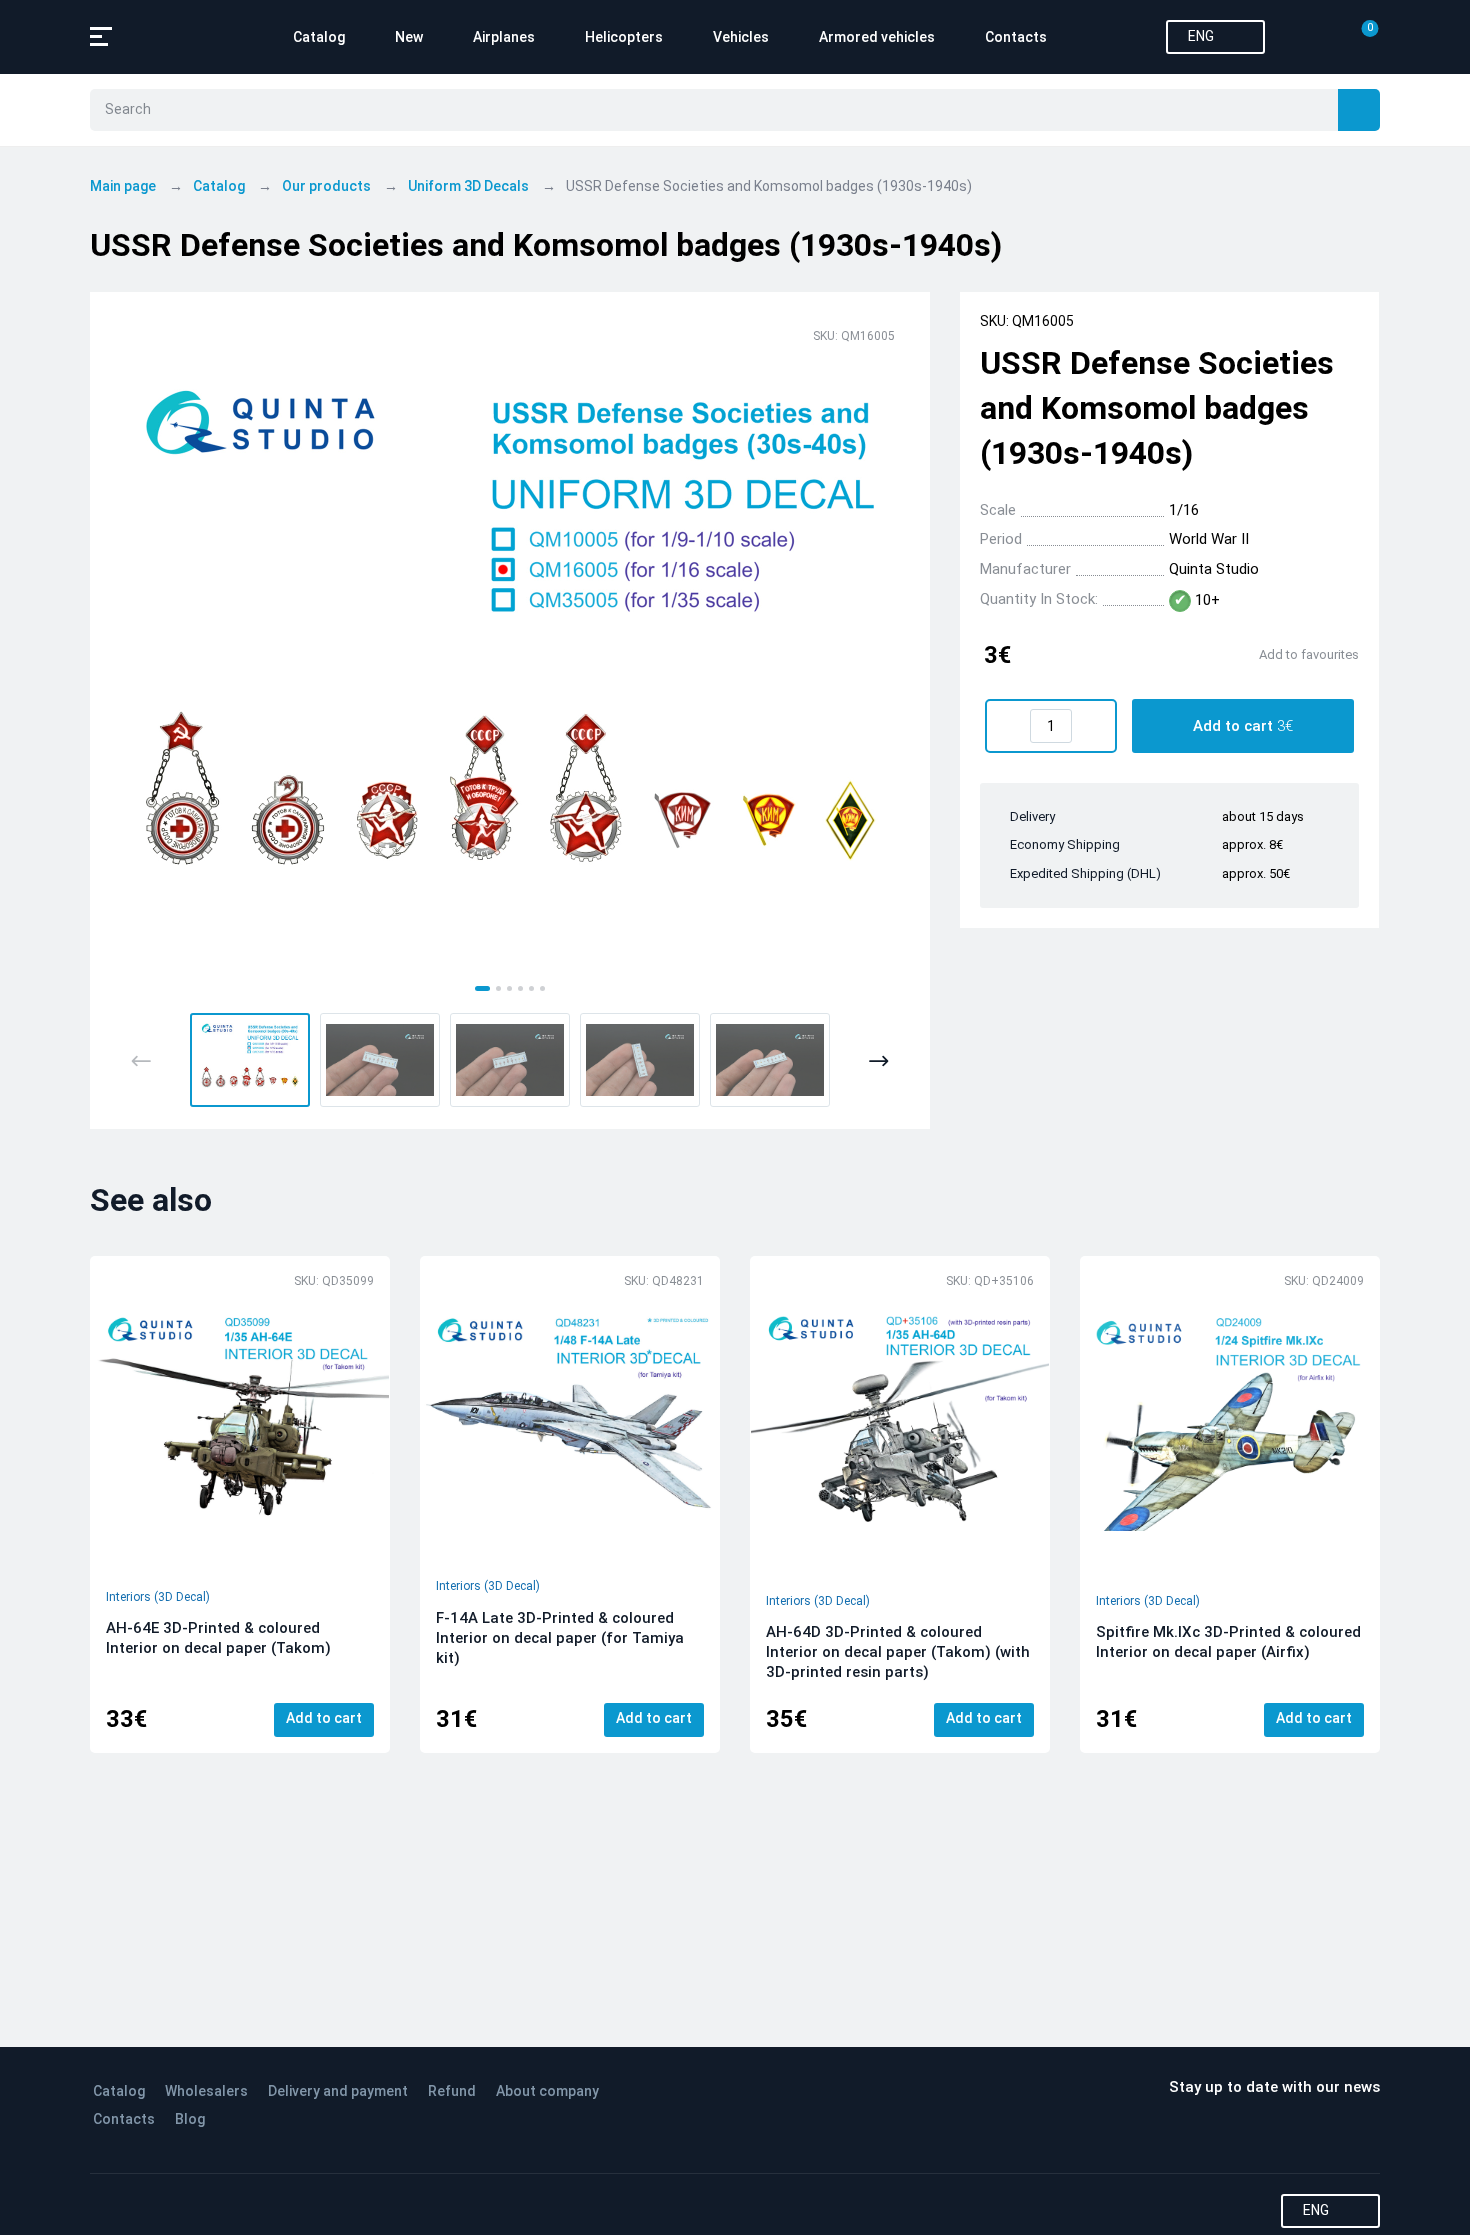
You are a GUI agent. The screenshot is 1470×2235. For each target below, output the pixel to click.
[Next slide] (878, 1061)
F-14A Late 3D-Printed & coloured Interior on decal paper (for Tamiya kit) (560, 1638)
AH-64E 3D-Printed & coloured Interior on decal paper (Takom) (218, 1638)
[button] (250, 1060)
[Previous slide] (141, 1061)
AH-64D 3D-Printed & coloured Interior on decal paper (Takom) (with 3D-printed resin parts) (898, 1652)
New (409, 37)
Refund (452, 2091)
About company (547, 2091)
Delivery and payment (338, 2091)
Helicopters (624, 37)
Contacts (1016, 37)
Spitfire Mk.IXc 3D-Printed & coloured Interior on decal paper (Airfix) (1228, 1642)
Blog (190, 2119)
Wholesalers (206, 2091)
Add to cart (324, 1718)
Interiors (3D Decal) (158, 1597)
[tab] (482, 988)
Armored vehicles (877, 37)
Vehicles (741, 37)
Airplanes (504, 37)
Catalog (319, 37)
